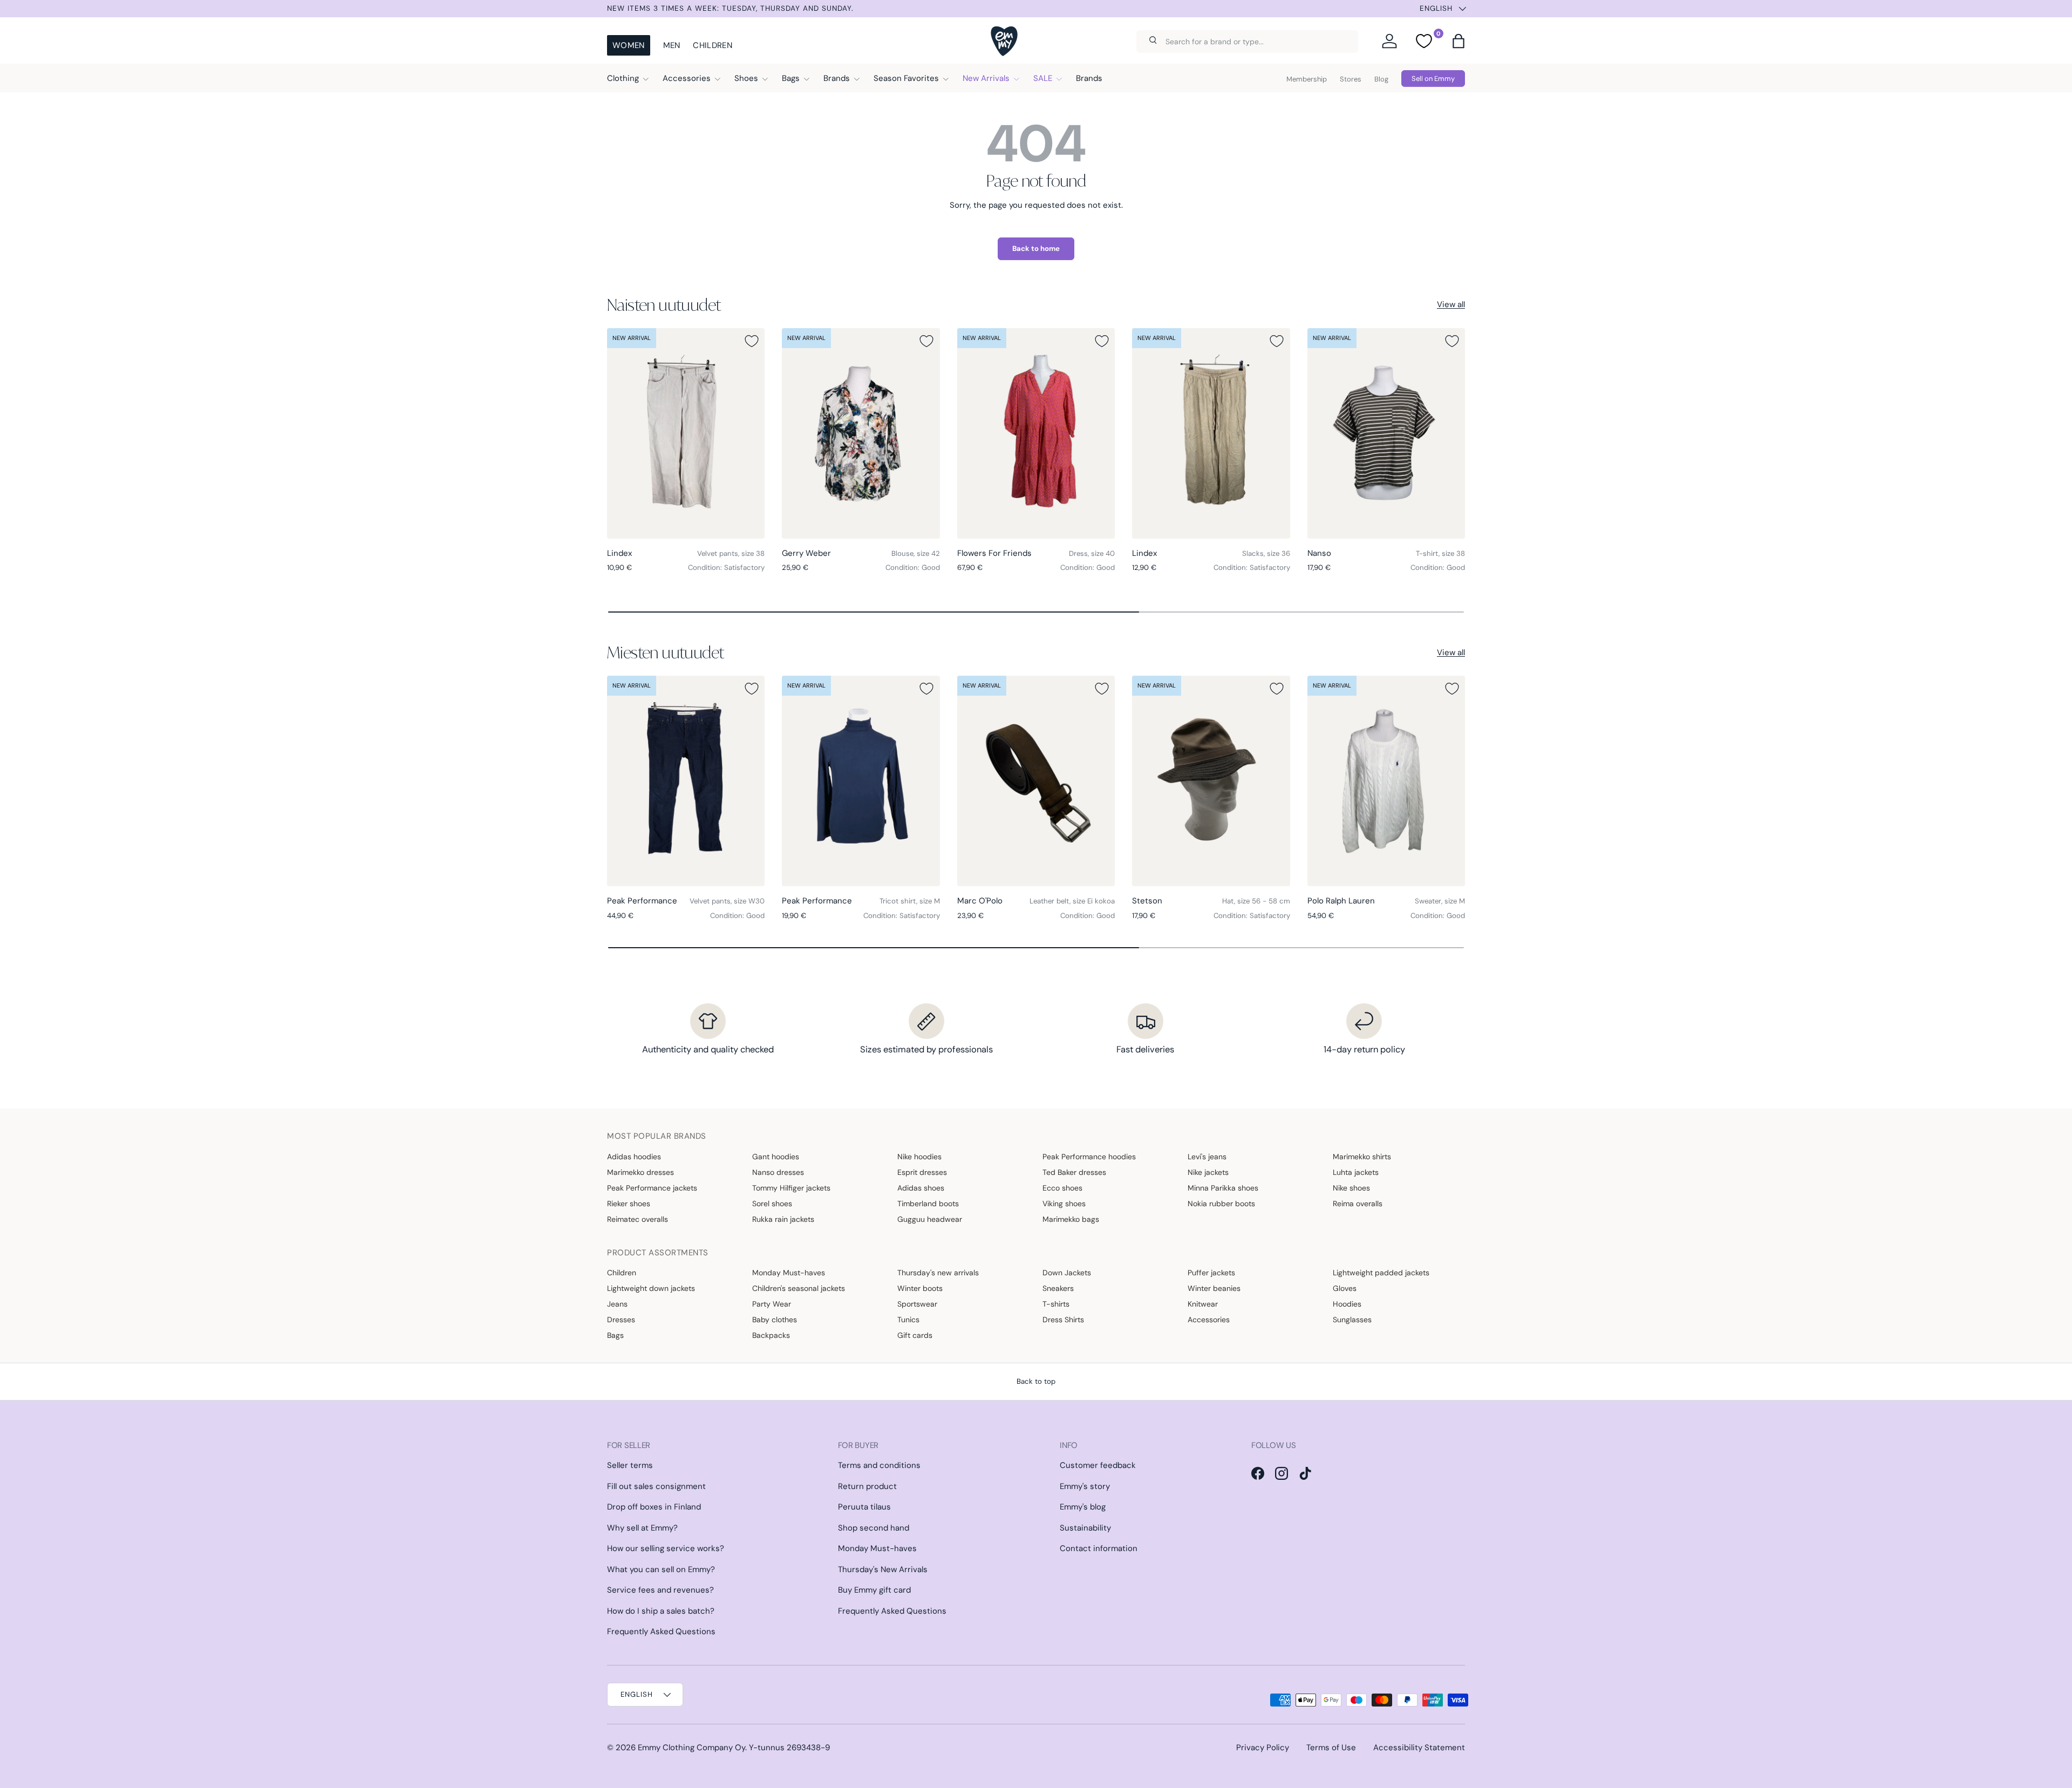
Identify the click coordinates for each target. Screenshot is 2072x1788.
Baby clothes (775, 1320)
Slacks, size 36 (1266, 553)
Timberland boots (928, 1204)
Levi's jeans (1207, 1157)
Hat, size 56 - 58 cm (1256, 901)
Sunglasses (1352, 1320)
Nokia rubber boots (1221, 1204)
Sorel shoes (772, 1204)
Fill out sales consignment (656, 1486)
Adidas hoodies (634, 1157)
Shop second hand (874, 1528)
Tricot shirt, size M (910, 901)
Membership (1307, 79)
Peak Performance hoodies (1089, 1157)
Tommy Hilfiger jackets (791, 1188)
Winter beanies (1214, 1288)
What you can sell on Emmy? (661, 1569)
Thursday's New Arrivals (883, 1569)
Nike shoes (1351, 1188)
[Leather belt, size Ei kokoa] (1036, 781)
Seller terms (630, 1465)
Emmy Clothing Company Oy (691, 1748)
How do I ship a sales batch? (661, 1611)
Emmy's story (1085, 1486)
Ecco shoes (1062, 1188)
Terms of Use (1331, 1748)
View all (1451, 304)
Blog (1381, 79)
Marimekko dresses (640, 1172)
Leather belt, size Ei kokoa (1072, 901)
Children (712, 45)
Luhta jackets (1356, 1172)
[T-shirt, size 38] (1386, 433)
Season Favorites (906, 78)
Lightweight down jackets (651, 1288)
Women (629, 45)
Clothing (623, 78)
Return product (867, 1486)
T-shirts (1056, 1304)
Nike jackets (1208, 1172)
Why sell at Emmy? (642, 1528)
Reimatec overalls (638, 1219)
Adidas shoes (921, 1188)
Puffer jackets (1211, 1273)
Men (672, 45)
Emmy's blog (1083, 1507)
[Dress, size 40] (1036, 433)
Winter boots (920, 1288)
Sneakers (1058, 1288)
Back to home (1036, 249)
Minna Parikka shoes (1223, 1188)
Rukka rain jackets (783, 1219)
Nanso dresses (778, 1172)
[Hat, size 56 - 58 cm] (1211, 781)
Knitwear (1203, 1304)
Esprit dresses (922, 1172)
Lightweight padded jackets (1381, 1273)
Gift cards (915, 1335)
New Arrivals (986, 78)
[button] (1458, 41)
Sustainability (1085, 1528)
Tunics (908, 1320)
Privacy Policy (1263, 1748)
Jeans (617, 1304)
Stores (1351, 79)
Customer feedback (1098, 1465)
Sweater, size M (1440, 901)
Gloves (1345, 1288)
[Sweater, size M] (1386, 781)
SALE (1043, 78)
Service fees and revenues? (660, 1590)
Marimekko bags (1071, 1219)
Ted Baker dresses (1074, 1172)
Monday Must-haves (789, 1273)
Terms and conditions (879, 1465)
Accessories (687, 78)
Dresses (621, 1320)
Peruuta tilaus (864, 1507)
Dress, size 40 (1092, 553)
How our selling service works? (666, 1548)
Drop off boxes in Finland (654, 1507)
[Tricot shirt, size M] (861, 781)
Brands (837, 78)
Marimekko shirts (1362, 1157)
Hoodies (1347, 1304)
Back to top (1036, 1381)
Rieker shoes (629, 1204)
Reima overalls (1358, 1204)
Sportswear (917, 1304)
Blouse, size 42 (916, 553)
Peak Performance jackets (652, 1188)
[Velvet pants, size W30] (686, 781)
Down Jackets (1067, 1273)
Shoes (746, 78)
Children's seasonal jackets (799, 1288)
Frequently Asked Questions (661, 1631)
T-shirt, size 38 (1440, 553)
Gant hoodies (776, 1157)
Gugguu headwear (930, 1219)
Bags (791, 78)
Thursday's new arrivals (938, 1273)
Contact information (1099, 1548)
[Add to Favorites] (752, 341)
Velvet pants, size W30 (727, 901)
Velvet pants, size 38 (731, 553)
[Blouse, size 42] (861, 433)
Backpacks (771, 1335)
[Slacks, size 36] (1211, 433)
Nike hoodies (919, 1157)
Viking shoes (1064, 1204)
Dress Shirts (1063, 1320)
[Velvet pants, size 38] (686, 433)
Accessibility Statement (1419, 1748)
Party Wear (772, 1304)
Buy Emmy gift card (874, 1590)
